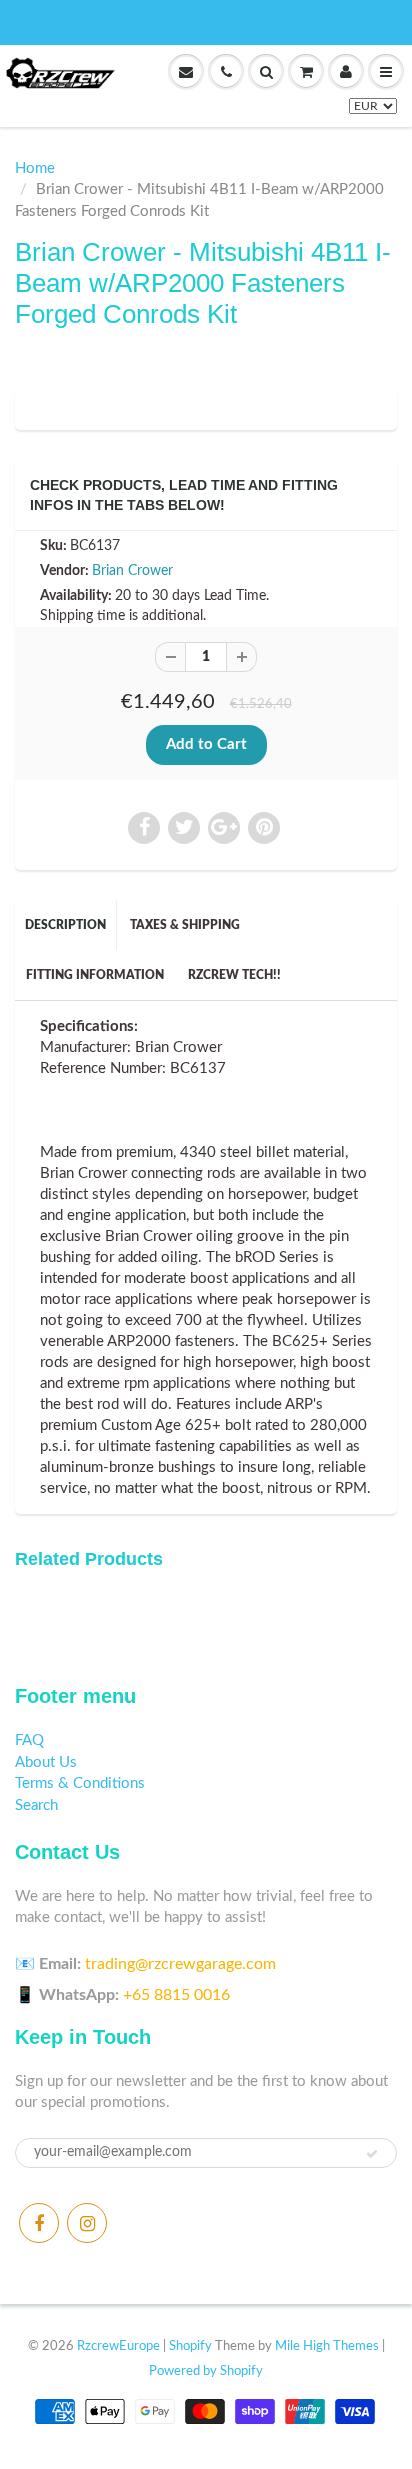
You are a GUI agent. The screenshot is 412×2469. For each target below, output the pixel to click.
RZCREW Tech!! (234, 975)
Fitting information (95, 975)
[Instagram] (87, 2223)
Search (36, 1805)
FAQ (29, 1740)
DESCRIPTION (65, 925)
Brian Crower (132, 571)
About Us (46, 1762)
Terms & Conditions (80, 1783)
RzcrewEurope (118, 2346)
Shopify (190, 2346)
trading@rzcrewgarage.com (180, 1964)
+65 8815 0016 (176, 1995)
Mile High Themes (327, 2346)
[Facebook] (39, 2223)
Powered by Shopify (206, 2371)
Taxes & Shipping (185, 925)
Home (35, 168)
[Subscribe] (372, 2154)
